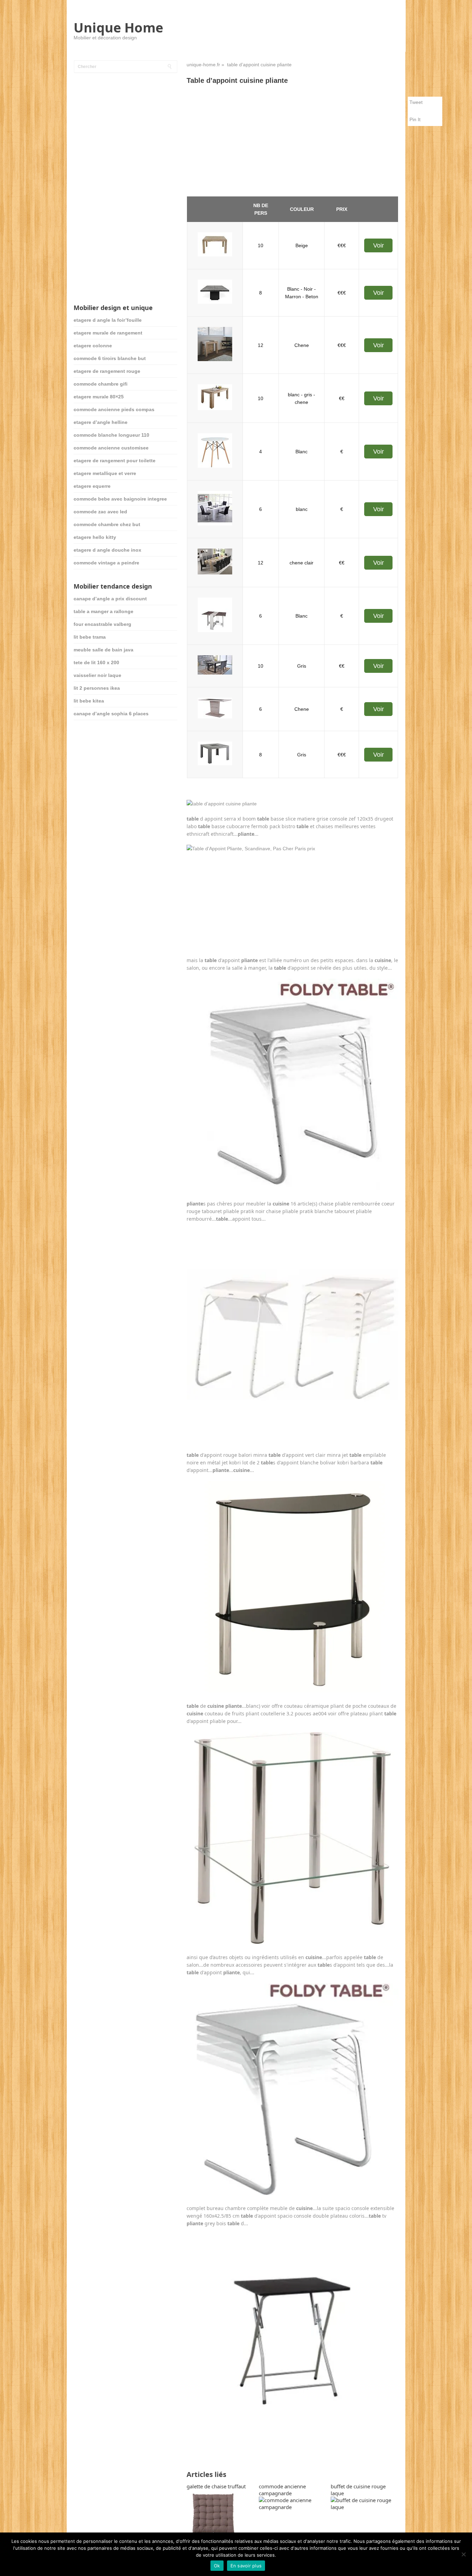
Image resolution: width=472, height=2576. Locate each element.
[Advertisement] (292, 141)
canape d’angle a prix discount (110, 599)
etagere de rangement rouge (107, 371)
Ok (217, 2566)
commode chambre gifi (101, 384)
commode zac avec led (100, 512)
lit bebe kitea (89, 701)
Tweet (416, 102)
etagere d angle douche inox (107, 550)
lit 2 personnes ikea (97, 688)
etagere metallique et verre (105, 473)
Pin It (415, 119)
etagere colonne (93, 346)
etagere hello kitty (95, 537)
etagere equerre (92, 486)
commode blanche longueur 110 (111, 435)
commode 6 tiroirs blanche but (110, 358)
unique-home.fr (203, 65)
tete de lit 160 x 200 (96, 662)
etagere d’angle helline (101, 422)
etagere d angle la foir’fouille (108, 320)
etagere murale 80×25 (99, 397)
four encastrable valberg (102, 624)
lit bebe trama (90, 637)
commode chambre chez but (107, 524)
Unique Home (118, 27)
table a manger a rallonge (103, 611)
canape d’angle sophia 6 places (111, 714)
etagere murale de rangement (108, 333)
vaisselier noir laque (97, 675)
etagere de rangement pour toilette (115, 461)
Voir (379, 245)
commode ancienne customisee (111, 448)
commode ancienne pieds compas (114, 409)
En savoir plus (246, 2566)
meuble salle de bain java (103, 650)
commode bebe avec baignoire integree (120, 499)
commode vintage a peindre (106, 563)
